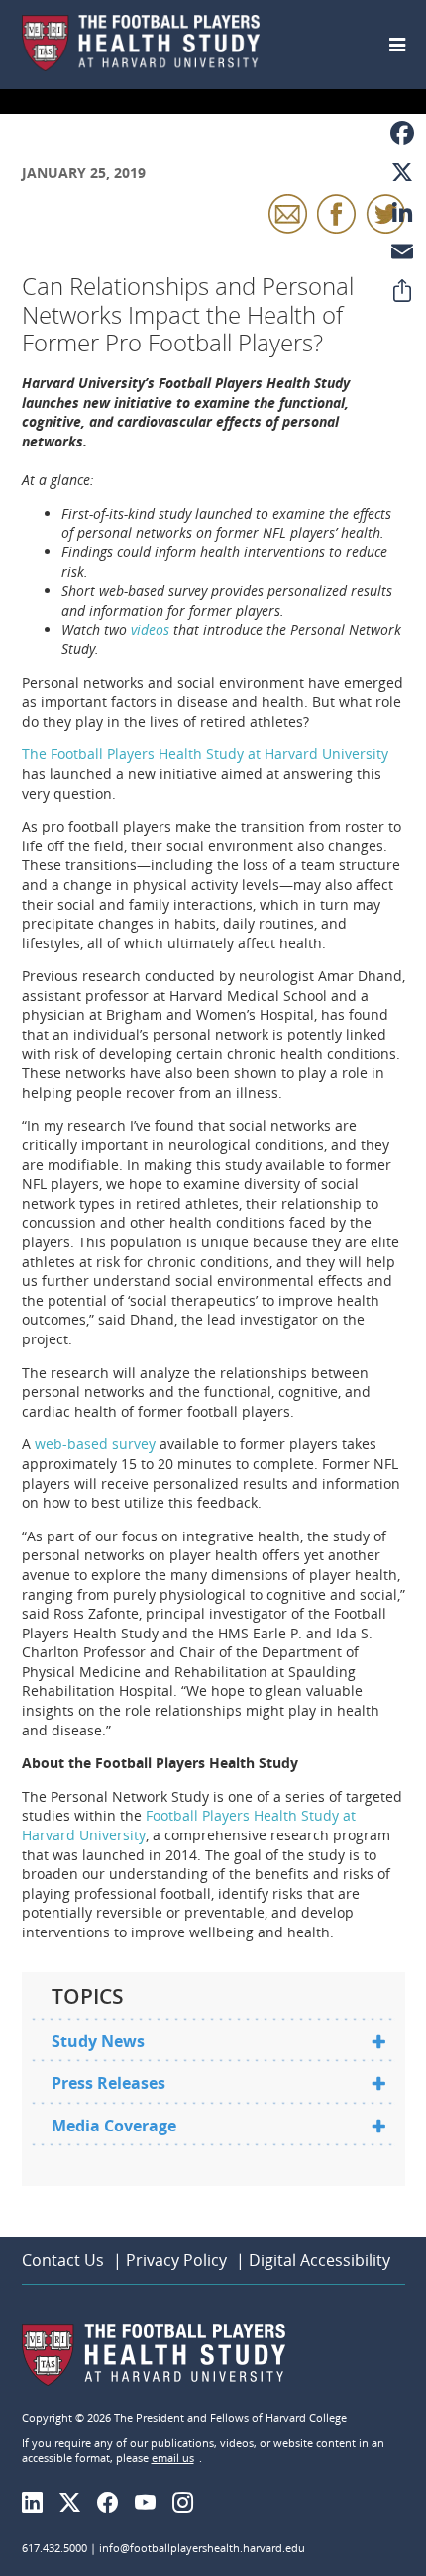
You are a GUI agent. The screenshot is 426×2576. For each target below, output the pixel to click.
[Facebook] (113, 2503)
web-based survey (95, 1444)
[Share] (402, 291)
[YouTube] (151, 2503)
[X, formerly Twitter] (76, 2503)
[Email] (402, 251)
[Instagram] (189, 2503)
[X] (402, 172)
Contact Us (63, 2260)
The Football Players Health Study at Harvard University (205, 754)
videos (150, 629)
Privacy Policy (176, 2260)
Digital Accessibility (319, 2260)
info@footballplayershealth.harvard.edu (202, 2548)
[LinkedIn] (38, 2503)
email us (173, 2458)
